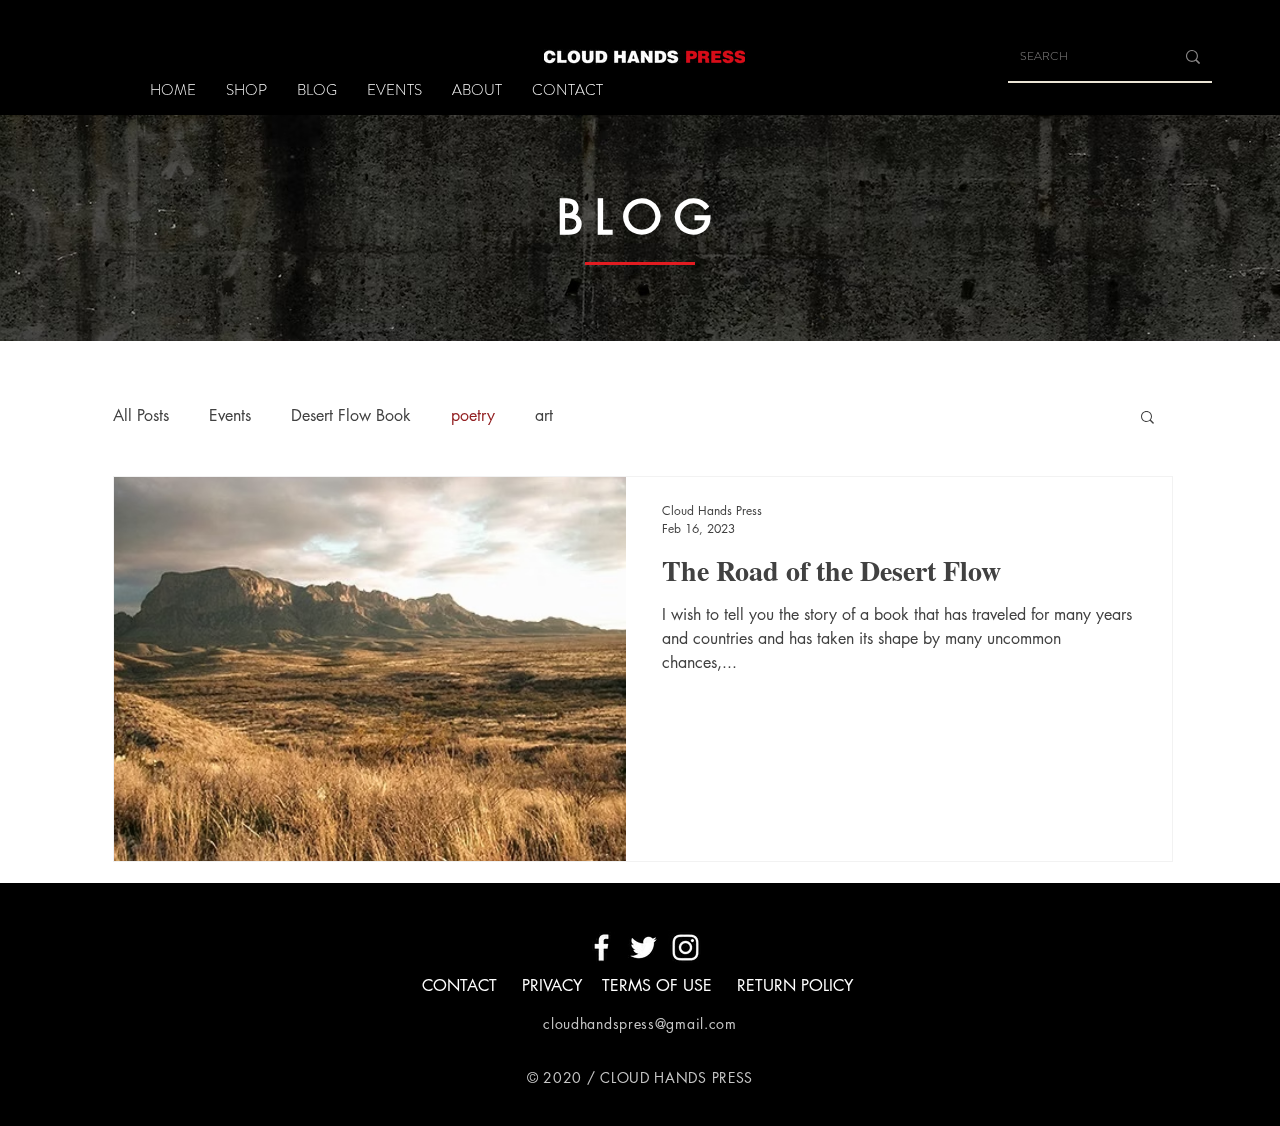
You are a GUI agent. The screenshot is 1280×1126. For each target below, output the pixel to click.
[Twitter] (643, 947)
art (544, 415)
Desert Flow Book (351, 415)
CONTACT (459, 985)
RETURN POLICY (795, 985)
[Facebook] (601, 947)
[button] (1147, 418)
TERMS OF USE (659, 985)
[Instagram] (685, 947)
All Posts (141, 415)
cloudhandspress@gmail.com (640, 1023)
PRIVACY (552, 985)
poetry (473, 415)
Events (230, 415)
